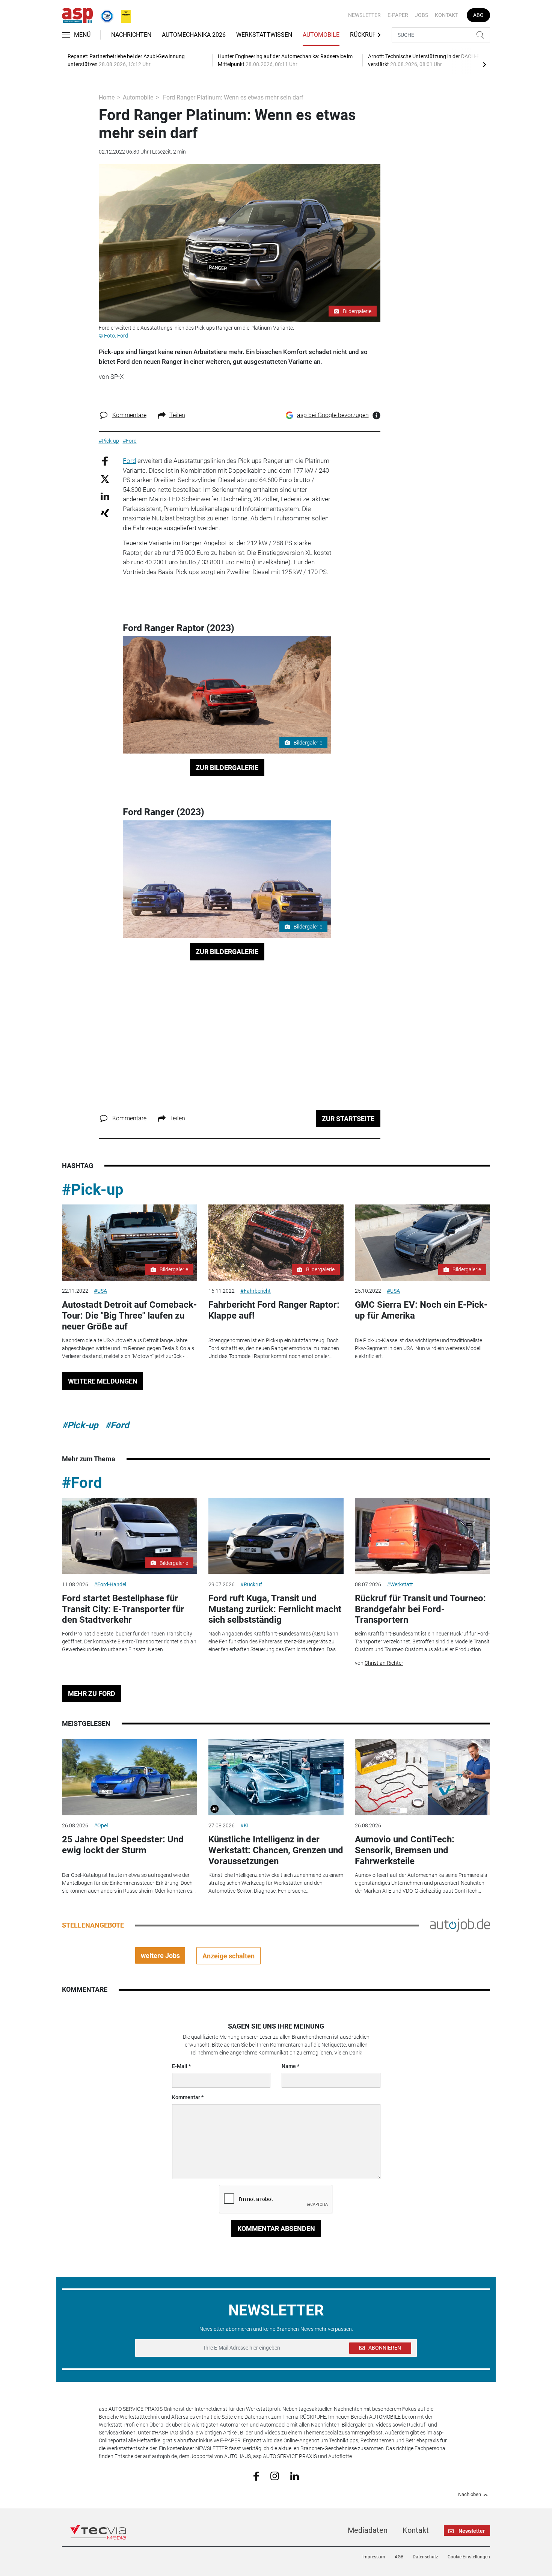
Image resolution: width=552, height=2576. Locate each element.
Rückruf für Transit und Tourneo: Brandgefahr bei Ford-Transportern (420, 1609)
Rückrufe (365, 35)
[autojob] (460, 1925)
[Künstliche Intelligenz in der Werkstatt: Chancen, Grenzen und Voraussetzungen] (276, 1777)
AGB (399, 2557)
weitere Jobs (160, 1956)
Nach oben (470, 2495)
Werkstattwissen (264, 35)
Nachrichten (131, 35)
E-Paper (398, 15)
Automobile (321, 35)
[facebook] (256, 2476)
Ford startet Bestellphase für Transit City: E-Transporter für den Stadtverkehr (123, 1609)
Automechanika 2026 (194, 35)
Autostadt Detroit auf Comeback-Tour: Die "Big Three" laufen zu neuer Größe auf (129, 1316)
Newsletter (364, 15)
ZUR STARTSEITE (348, 1119)
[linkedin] (295, 2475)
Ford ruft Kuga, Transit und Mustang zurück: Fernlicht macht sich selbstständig (275, 1609)
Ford (129, 461)
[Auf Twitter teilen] (105, 479)
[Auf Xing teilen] (105, 513)
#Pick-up (93, 1190)
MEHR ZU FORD (92, 1693)
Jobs (422, 15)
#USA (100, 1291)
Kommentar (186, 2097)
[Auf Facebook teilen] (105, 461)
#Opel (101, 1825)
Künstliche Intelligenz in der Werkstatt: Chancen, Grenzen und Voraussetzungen (276, 1850)
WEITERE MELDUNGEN (103, 1381)
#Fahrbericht (256, 1291)
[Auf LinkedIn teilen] (105, 496)
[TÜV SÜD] (105, 15)
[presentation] (484, 64)
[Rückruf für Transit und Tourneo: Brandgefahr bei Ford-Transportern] (422, 1536)
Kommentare (129, 415)
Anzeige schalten (228, 1956)
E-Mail (180, 2066)
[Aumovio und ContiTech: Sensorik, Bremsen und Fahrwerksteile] (422, 1777)
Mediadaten (368, 2530)
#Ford (117, 1425)
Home (107, 97)
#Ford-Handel (110, 1584)
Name (289, 2066)
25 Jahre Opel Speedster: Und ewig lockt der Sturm (123, 1845)
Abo (478, 15)
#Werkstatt (400, 1584)
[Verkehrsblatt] (123, 15)
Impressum (374, 2557)
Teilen (177, 415)
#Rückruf (251, 1584)
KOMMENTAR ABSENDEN (276, 2229)
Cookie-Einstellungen (469, 2557)
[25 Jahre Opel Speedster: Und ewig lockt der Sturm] (130, 1777)
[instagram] (275, 2476)
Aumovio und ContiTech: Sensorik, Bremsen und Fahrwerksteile (405, 1850)
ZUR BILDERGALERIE (227, 768)
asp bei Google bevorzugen (333, 415)
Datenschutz (425, 2557)
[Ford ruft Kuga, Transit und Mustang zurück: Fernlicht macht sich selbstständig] (276, 1536)
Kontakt (446, 15)
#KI (244, 1825)
